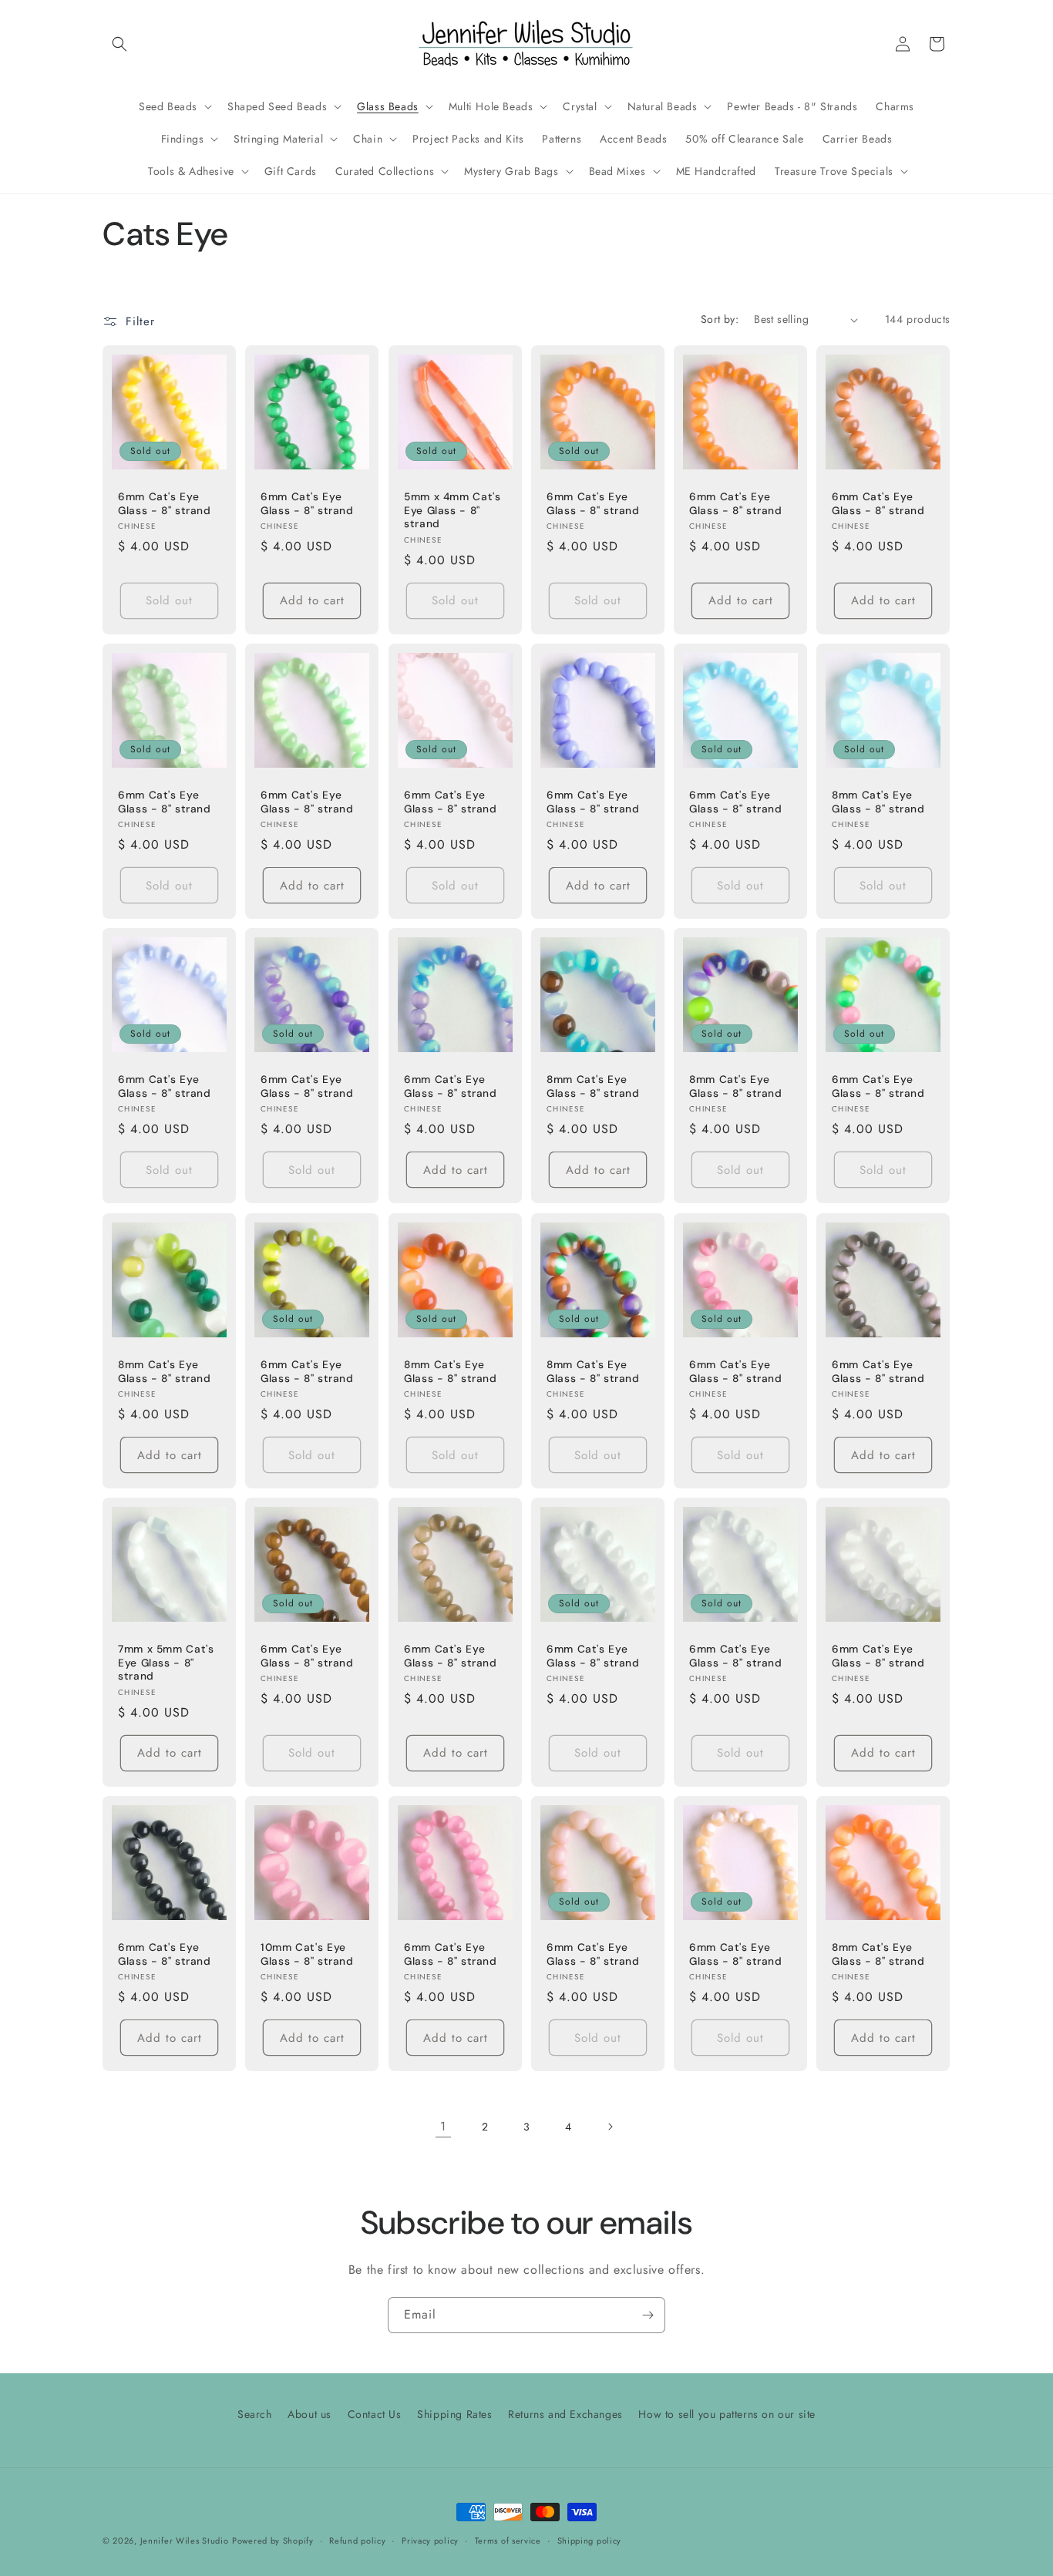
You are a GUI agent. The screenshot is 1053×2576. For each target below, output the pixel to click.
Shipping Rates (454, 2414)
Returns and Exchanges (565, 2414)
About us (310, 2414)
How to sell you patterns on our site (727, 2414)
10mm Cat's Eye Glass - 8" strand (307, 1954)
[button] (119, 44)
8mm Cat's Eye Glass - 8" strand (878, 802)
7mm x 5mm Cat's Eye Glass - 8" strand (166, 1663)
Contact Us (375, 2414)
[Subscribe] (648, 2315)
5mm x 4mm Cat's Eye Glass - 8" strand (452, 510)
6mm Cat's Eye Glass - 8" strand (165, 504)
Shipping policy (590, 2540)
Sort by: (720, 319)
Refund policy (357, 2540)
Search (255, 2414)
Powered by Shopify (273, 2541)
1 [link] (443, 2126)
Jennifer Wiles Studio (185, 2541)
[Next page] (610, 2127)
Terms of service (508, 2540)
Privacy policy (430, 2540)
